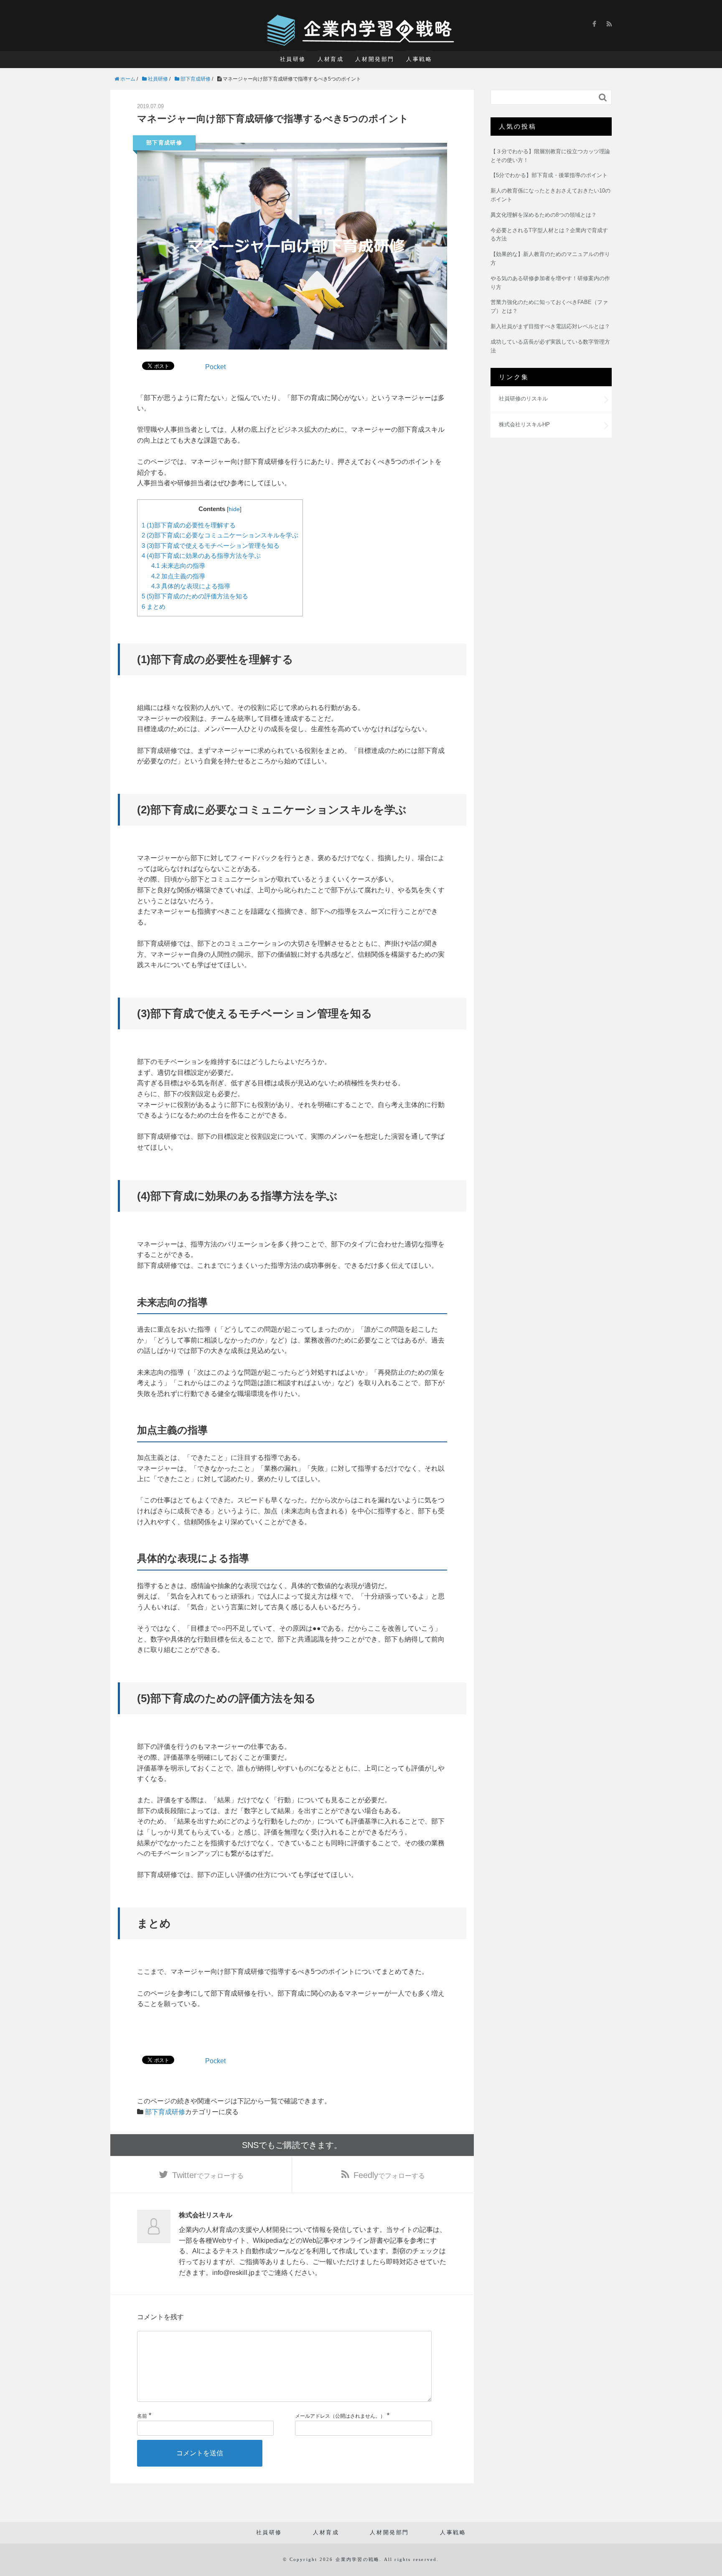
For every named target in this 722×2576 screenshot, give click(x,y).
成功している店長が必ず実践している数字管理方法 (550, 346)
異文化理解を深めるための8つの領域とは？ (544, 215)
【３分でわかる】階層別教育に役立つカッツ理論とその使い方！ (550, 156)
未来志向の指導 (178, 566)
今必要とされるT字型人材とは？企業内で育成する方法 (549, 235)
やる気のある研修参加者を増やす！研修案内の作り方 (550, 283)
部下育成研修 (164, 143)
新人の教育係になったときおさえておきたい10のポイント (550, 195)
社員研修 (293, 59)
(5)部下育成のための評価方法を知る (195, 596)
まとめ (154, 607)
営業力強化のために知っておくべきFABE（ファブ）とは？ (549, 306)
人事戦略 (419, 59)
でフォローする (208, 2175)
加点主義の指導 (178, 576)
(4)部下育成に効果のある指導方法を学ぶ (201, 556)
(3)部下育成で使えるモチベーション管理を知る (211, 546)
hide (234, 509)
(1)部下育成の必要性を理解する (189, 525)
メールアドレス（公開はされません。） (340, 2416)
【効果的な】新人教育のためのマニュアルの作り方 (550, 258)
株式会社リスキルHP (524, 424)
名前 (142, 2416)
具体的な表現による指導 (191, 586)
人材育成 (330, 59)
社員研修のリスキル (523, 399)
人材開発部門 (375, 59)
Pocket (215, 367)
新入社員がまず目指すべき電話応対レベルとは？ (550, 326)
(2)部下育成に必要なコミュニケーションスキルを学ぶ (220, 535)
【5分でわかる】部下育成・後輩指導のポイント (549, 175)
